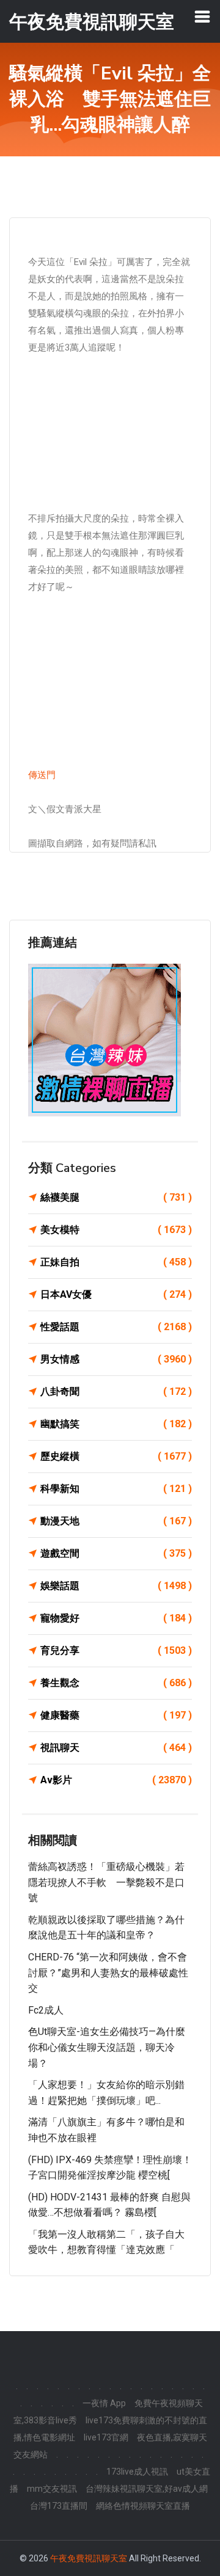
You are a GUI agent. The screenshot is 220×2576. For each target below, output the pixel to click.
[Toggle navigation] (202, 16)
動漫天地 (116, 1521)
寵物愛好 (116, 1618)
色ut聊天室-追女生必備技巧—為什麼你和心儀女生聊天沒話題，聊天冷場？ (107, 2047)
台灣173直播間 (59, 2506)
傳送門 (42, 775)
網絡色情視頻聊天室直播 (143, 2506)
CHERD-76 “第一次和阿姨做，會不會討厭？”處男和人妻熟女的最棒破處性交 (108, 1973)
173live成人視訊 (137, 2472)
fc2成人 (46, 2010)
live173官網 (106, 2437)
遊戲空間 (116, 1553)
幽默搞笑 (116, 1424)
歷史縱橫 (116, 1456)
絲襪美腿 (116, 1197)
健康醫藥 (116, 1715)
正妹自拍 (116, 1262)
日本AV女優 (116, 1294)
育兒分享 (116, 1650)
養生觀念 (116, 1683)
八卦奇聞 (116, 1392)
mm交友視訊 (52, 2489)
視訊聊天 (116, 1748)
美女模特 (116, 1230)
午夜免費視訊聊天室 (89, 2558)
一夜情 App (104, 2403)
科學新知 (116, 1489)
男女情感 (116, 1359)
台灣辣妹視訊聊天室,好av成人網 (147, 2489)
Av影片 (116, 1780)
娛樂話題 (116, 1586)
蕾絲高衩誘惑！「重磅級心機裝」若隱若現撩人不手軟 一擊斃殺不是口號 (106, 1882)
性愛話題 (116, 1327)
